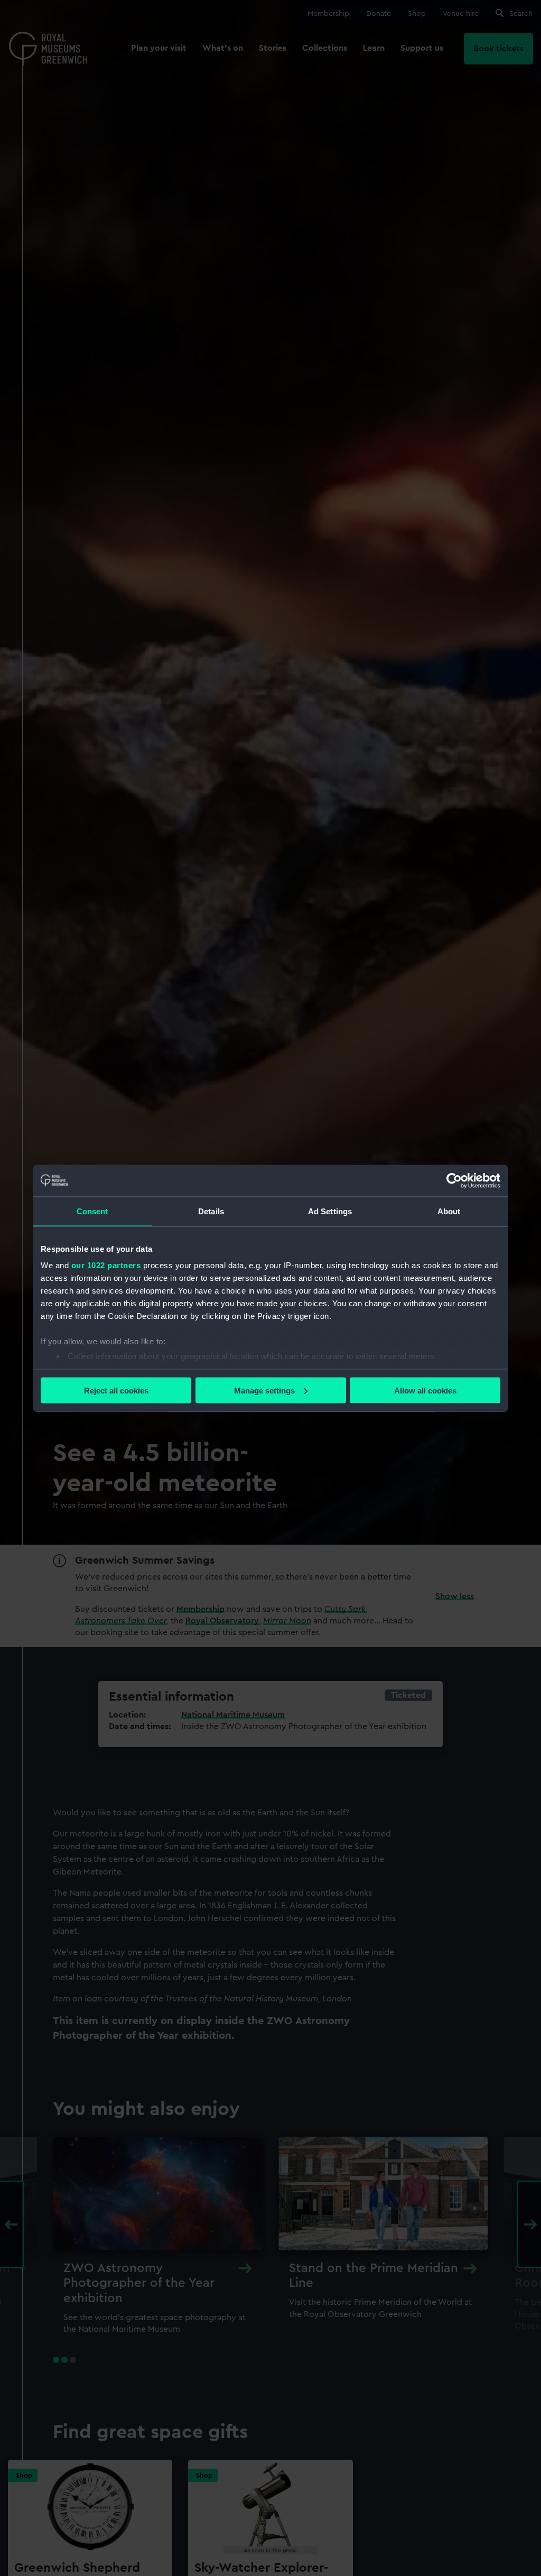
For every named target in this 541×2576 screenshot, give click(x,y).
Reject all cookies (116, 1390)
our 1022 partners (106, 1265)
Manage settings (264, 1390)
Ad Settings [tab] (330, 1211)
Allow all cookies (425, 1390)
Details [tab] (211, 1211)
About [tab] (449, 1211)
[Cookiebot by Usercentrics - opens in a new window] (454, 1180)
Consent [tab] (92, 1211)
